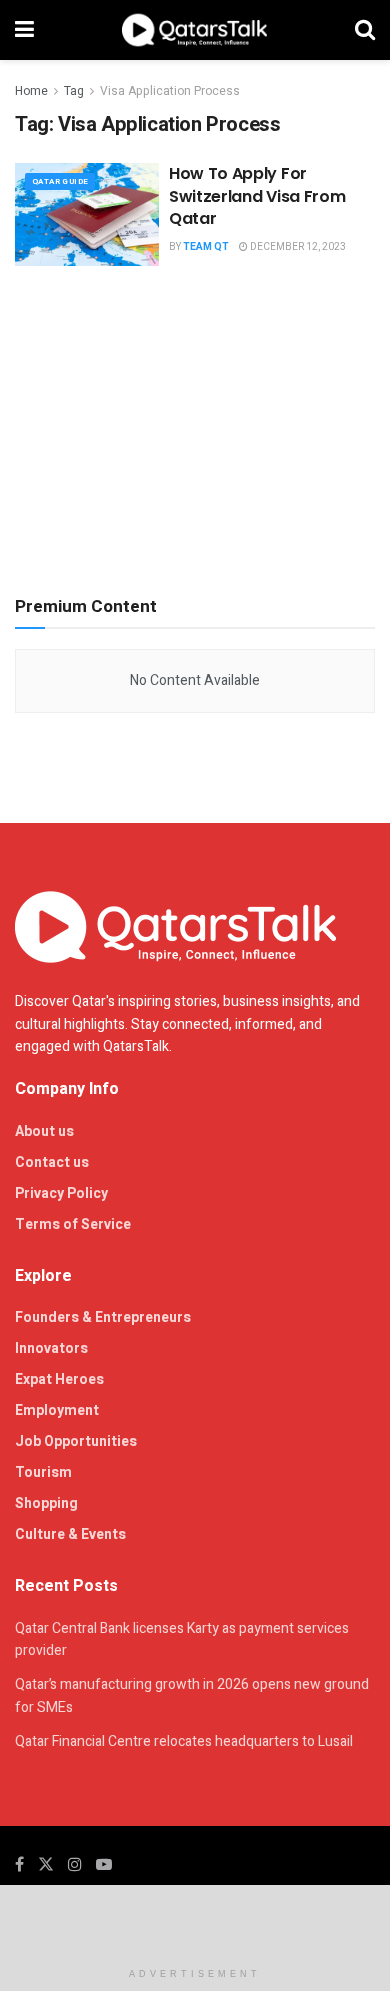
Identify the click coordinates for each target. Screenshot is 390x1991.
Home (31, 91)
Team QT (206, 247)
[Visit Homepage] (195, 30)
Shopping (46, 1503)
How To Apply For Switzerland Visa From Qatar (257, 196)
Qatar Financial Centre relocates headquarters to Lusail (184, 1741)
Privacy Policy (61, 1193)
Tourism (43, 1472)
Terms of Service (73, 1224)
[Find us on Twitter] (46, 1865)
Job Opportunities (76, 1441)
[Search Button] (365, 30)
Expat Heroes (59, 1379)
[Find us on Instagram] (75, 1865)
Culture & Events (70, 1534)
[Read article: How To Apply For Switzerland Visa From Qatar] (87, 214)
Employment (57, 1410)
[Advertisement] (195, 426)
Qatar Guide (60, 181)
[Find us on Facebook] (19, 1865)
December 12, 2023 (297, 247)
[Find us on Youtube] (104, 1865)
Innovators (51, 1348)
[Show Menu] (24, 30)
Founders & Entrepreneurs (103, 1317)
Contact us (52, 1162)
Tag (74, 91)
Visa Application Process (170, 91)
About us (44, 1131)
